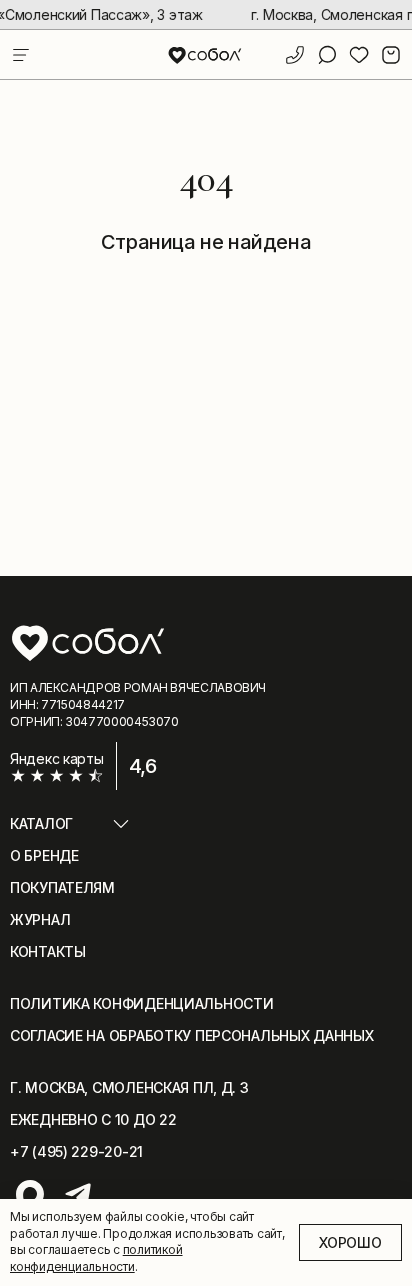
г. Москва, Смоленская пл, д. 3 (129, 1087)
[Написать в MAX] (30, 1194)
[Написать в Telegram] (78, 1194)
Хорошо (350, 1242)
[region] (206, 15)
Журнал (40, 919)
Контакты (48, 951)
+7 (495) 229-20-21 (76, 1151)
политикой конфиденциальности (96, 1258)
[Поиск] (327, 55)
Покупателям (62, 887)
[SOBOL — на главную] (205, 54)
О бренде (44, 855)
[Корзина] (391, 55)
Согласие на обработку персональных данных (192, 1035)
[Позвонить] (295, 55)
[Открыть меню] (21, 55)
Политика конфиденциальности (141, 1003)
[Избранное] (359, 55)
